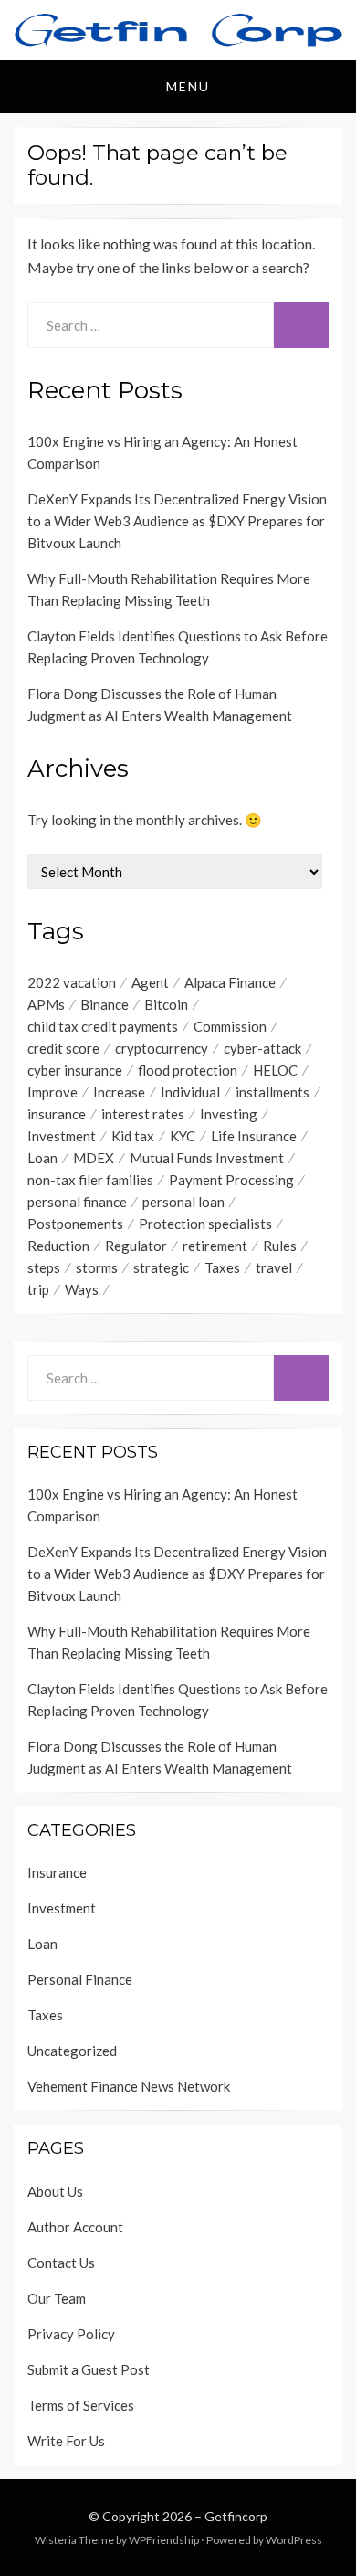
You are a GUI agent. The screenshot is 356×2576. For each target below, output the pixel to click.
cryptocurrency (162, 1048)
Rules (280, 1246)
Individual (190, 1092)
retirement (215, 1246)
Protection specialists (205, 1224)
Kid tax (133, 1136)
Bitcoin (166, 1004)
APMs (46, 1004)
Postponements (75, 1224)
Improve (52, 1092)
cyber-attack (262, 1048)
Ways (82, 1289)
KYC (183, 1136)
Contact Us (61, 2263)
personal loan (183, 1202)
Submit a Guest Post (89, 2369)
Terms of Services (81, 2405)
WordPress (294, 2540)
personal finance (77, 1202)
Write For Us (66, 2441)
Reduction (58, 1246)
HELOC (275, 1070)
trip (38, 1289)
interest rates (143, 1114)
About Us (55, 2191)
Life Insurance (254, 1136)
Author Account (75, 2227)
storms (97, 1267)
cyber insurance (75, 1070)
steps (44, 1267)
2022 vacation (72, 982)
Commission (230, 1026)
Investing (229, 1114)
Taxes (222, 1267)
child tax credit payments (103, 1026)
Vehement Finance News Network (129, 2086)
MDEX (94, 1158)
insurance (57, 1114)
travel (274, 1267)
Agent (150, 982)
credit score (63, 1048)
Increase (119, 1092)
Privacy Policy (71, 2334)
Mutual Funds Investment (207, 1158)
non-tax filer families (90, 1180)
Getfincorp (236, 2516)
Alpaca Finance (230, 982)
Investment (62, 1136)
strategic (161, 1267)
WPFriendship (164, 2540)
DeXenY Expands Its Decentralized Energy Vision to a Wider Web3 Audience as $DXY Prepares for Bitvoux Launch (177, 521)
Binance (105, 1004)
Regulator (136, 1246)
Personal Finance (80, 1979)
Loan (42, 1158)
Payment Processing (231, 1180)
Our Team (57, 2298)
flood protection (188, 1070)
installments (272, 1092)
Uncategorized (72, 2051)
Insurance (57, 1872)
